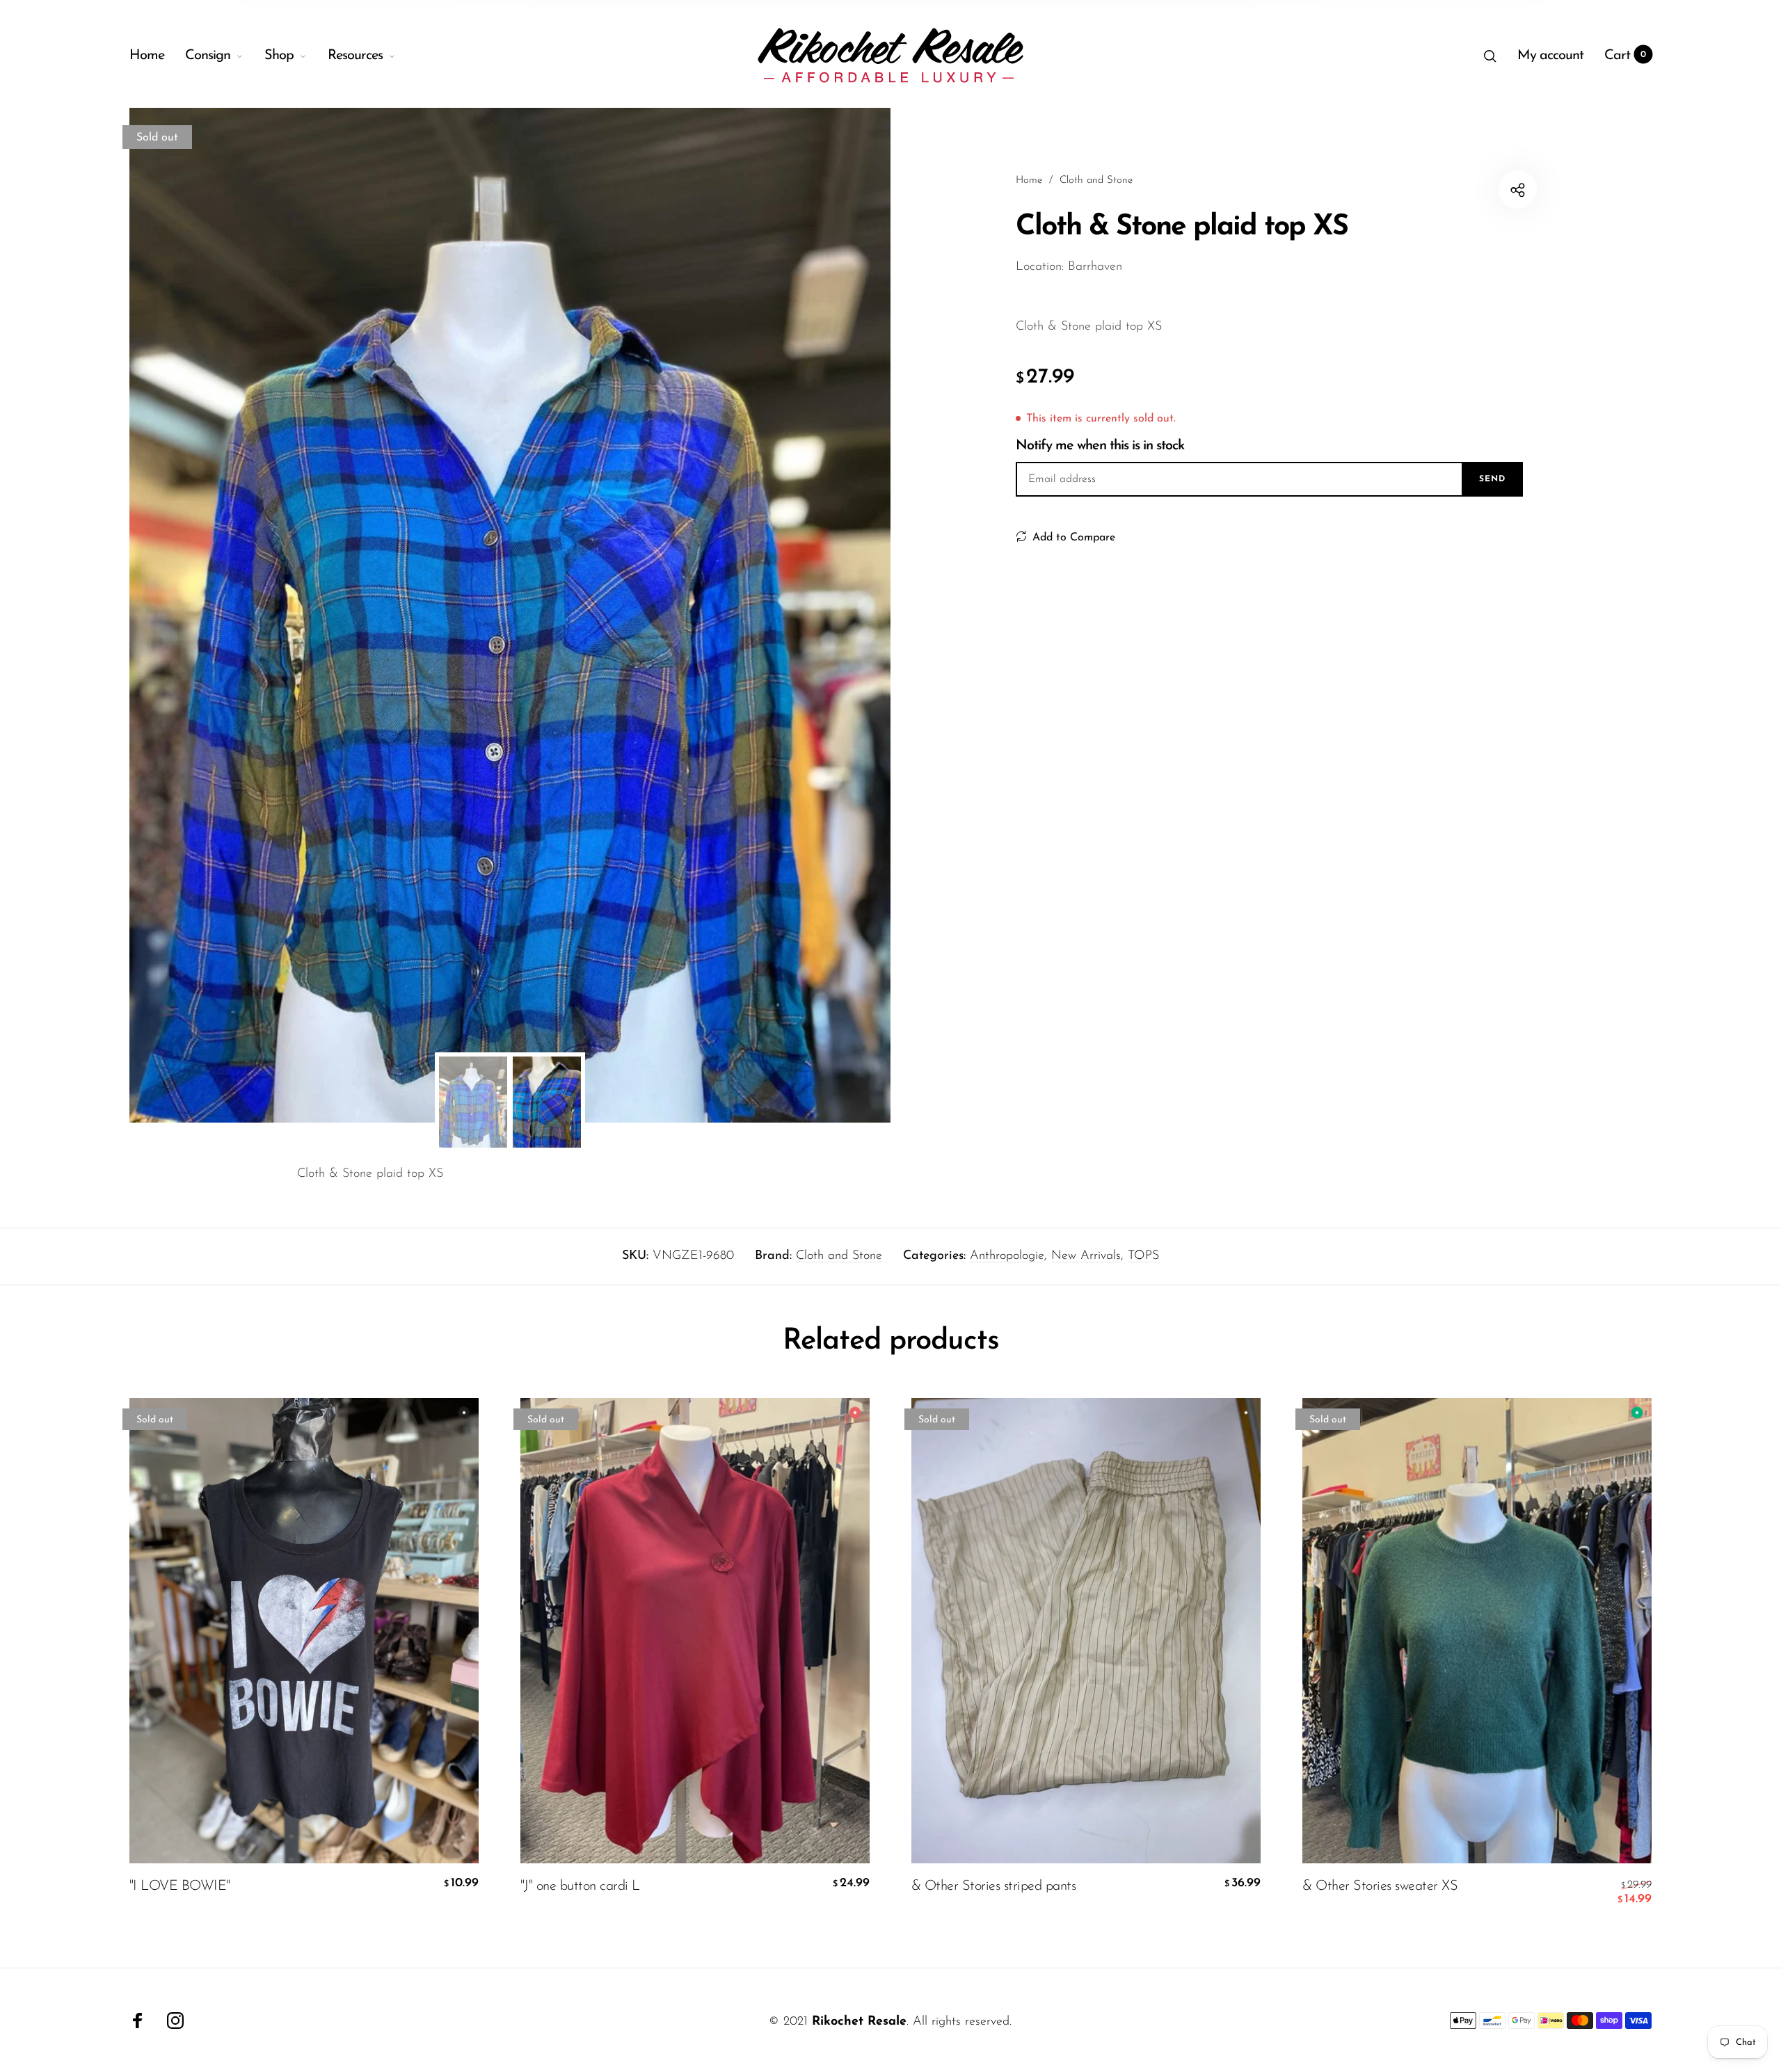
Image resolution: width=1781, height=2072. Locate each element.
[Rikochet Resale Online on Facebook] (138, 2021)
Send (1492, 479)
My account (1550, 56)
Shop (279, 56)
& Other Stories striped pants (994, 1886)
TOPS (1143, 1256)
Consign (208, 56)
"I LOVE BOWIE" (180, 1886)
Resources (355, 56)
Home (147, 56)
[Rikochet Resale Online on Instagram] (175, 2021)
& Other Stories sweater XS (1380, 1886)
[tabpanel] (510, 615)
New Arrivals (1086, 1256)
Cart (1626, 56)
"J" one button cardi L (580, 1886)
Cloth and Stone (839, 1256)
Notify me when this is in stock (1100, 446)
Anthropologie (1007, 1256)
